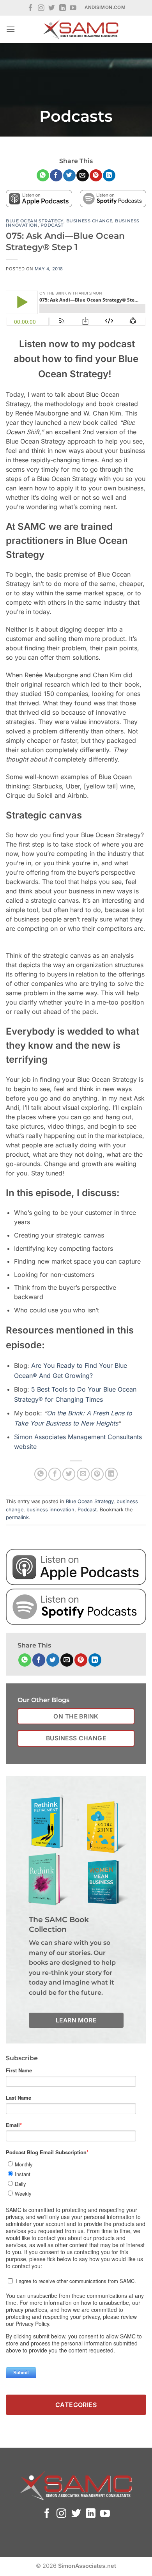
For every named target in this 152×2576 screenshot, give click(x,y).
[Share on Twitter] (69, 176)
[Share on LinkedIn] (109, 176)
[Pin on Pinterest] (96, 176)
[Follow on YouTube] (73, 8)
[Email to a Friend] (82, 176)
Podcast (52, 225)
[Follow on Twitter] (52, 8)
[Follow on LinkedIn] (63, 8)
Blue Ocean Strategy (35, 221)
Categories (76, 2405)
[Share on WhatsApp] (43, 176)
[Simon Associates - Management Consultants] (81, 29)
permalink (17, 1517)
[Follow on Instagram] (41, 8)
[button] (11, 29)
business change (89, 221)
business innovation (50, 1510)
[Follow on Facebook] (31, 8)
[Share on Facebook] (56, 176)
